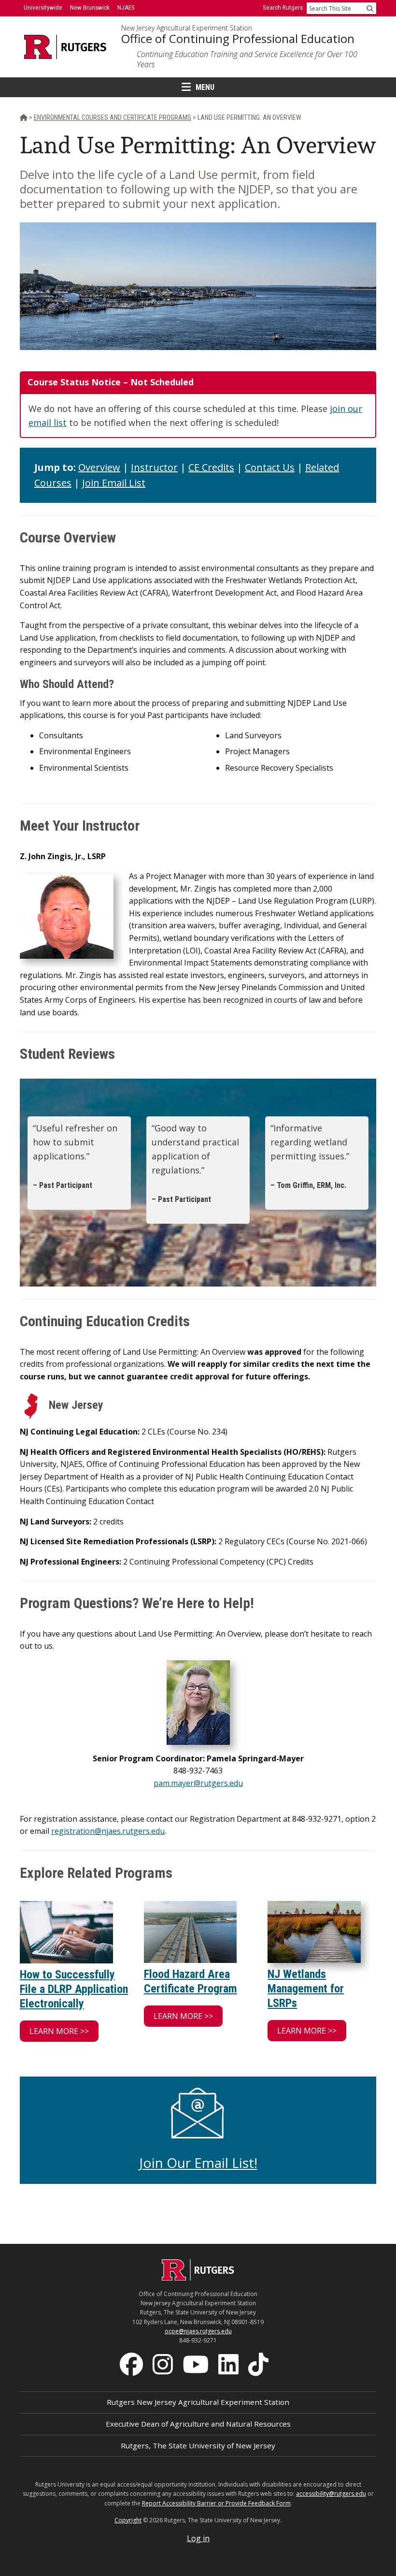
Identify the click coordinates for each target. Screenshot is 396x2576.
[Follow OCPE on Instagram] (164, 2363)
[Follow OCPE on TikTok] (259, 2363)
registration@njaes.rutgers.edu (108, 1831)
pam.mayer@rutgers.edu (198, 1783)
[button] (59, 2031)
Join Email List (114, 483)
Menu (205, 87)
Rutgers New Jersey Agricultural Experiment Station (198, 2402)
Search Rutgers (283, 7)
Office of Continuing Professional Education (238, 39)
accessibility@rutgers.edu (331, 2494)
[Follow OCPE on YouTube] (197, 2363)
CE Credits (211, 467)
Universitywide (43, 7)
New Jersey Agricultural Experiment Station (187, 28)
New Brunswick (90, 7)
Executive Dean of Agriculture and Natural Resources (198, 2424)
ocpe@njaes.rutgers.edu (198, 2331)
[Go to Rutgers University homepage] (65, 47)
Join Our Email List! (198, 2163)
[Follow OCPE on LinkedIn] (229, 2363)
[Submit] (370, 8)
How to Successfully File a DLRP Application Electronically (74, 1989)
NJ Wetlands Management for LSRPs (306, 1989)
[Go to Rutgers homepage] (198, 2278)
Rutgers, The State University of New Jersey (198, 2445)
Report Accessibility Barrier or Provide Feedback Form (216, 2503)
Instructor (154, 467)
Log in (198, 2538)
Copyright (128, 2520)
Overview (99, 467)
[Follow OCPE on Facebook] (132, 2363)
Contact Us (270, 467)
